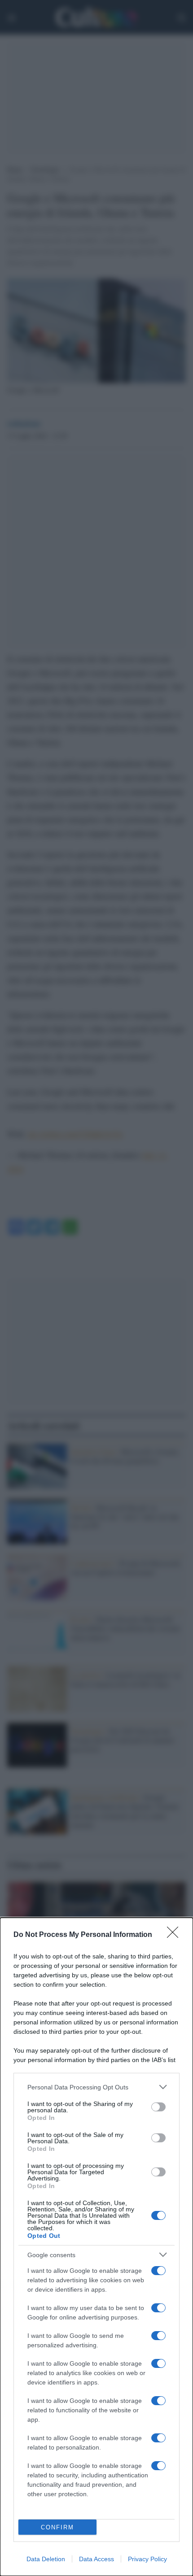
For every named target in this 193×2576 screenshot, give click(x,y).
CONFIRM (57, 2527)
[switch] (158, 2107)
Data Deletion (46, 2559)
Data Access (96, 2559)
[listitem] (96, 2087)
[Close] (175, 1935)
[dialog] (96, 2247)
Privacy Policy (147, 2559)
